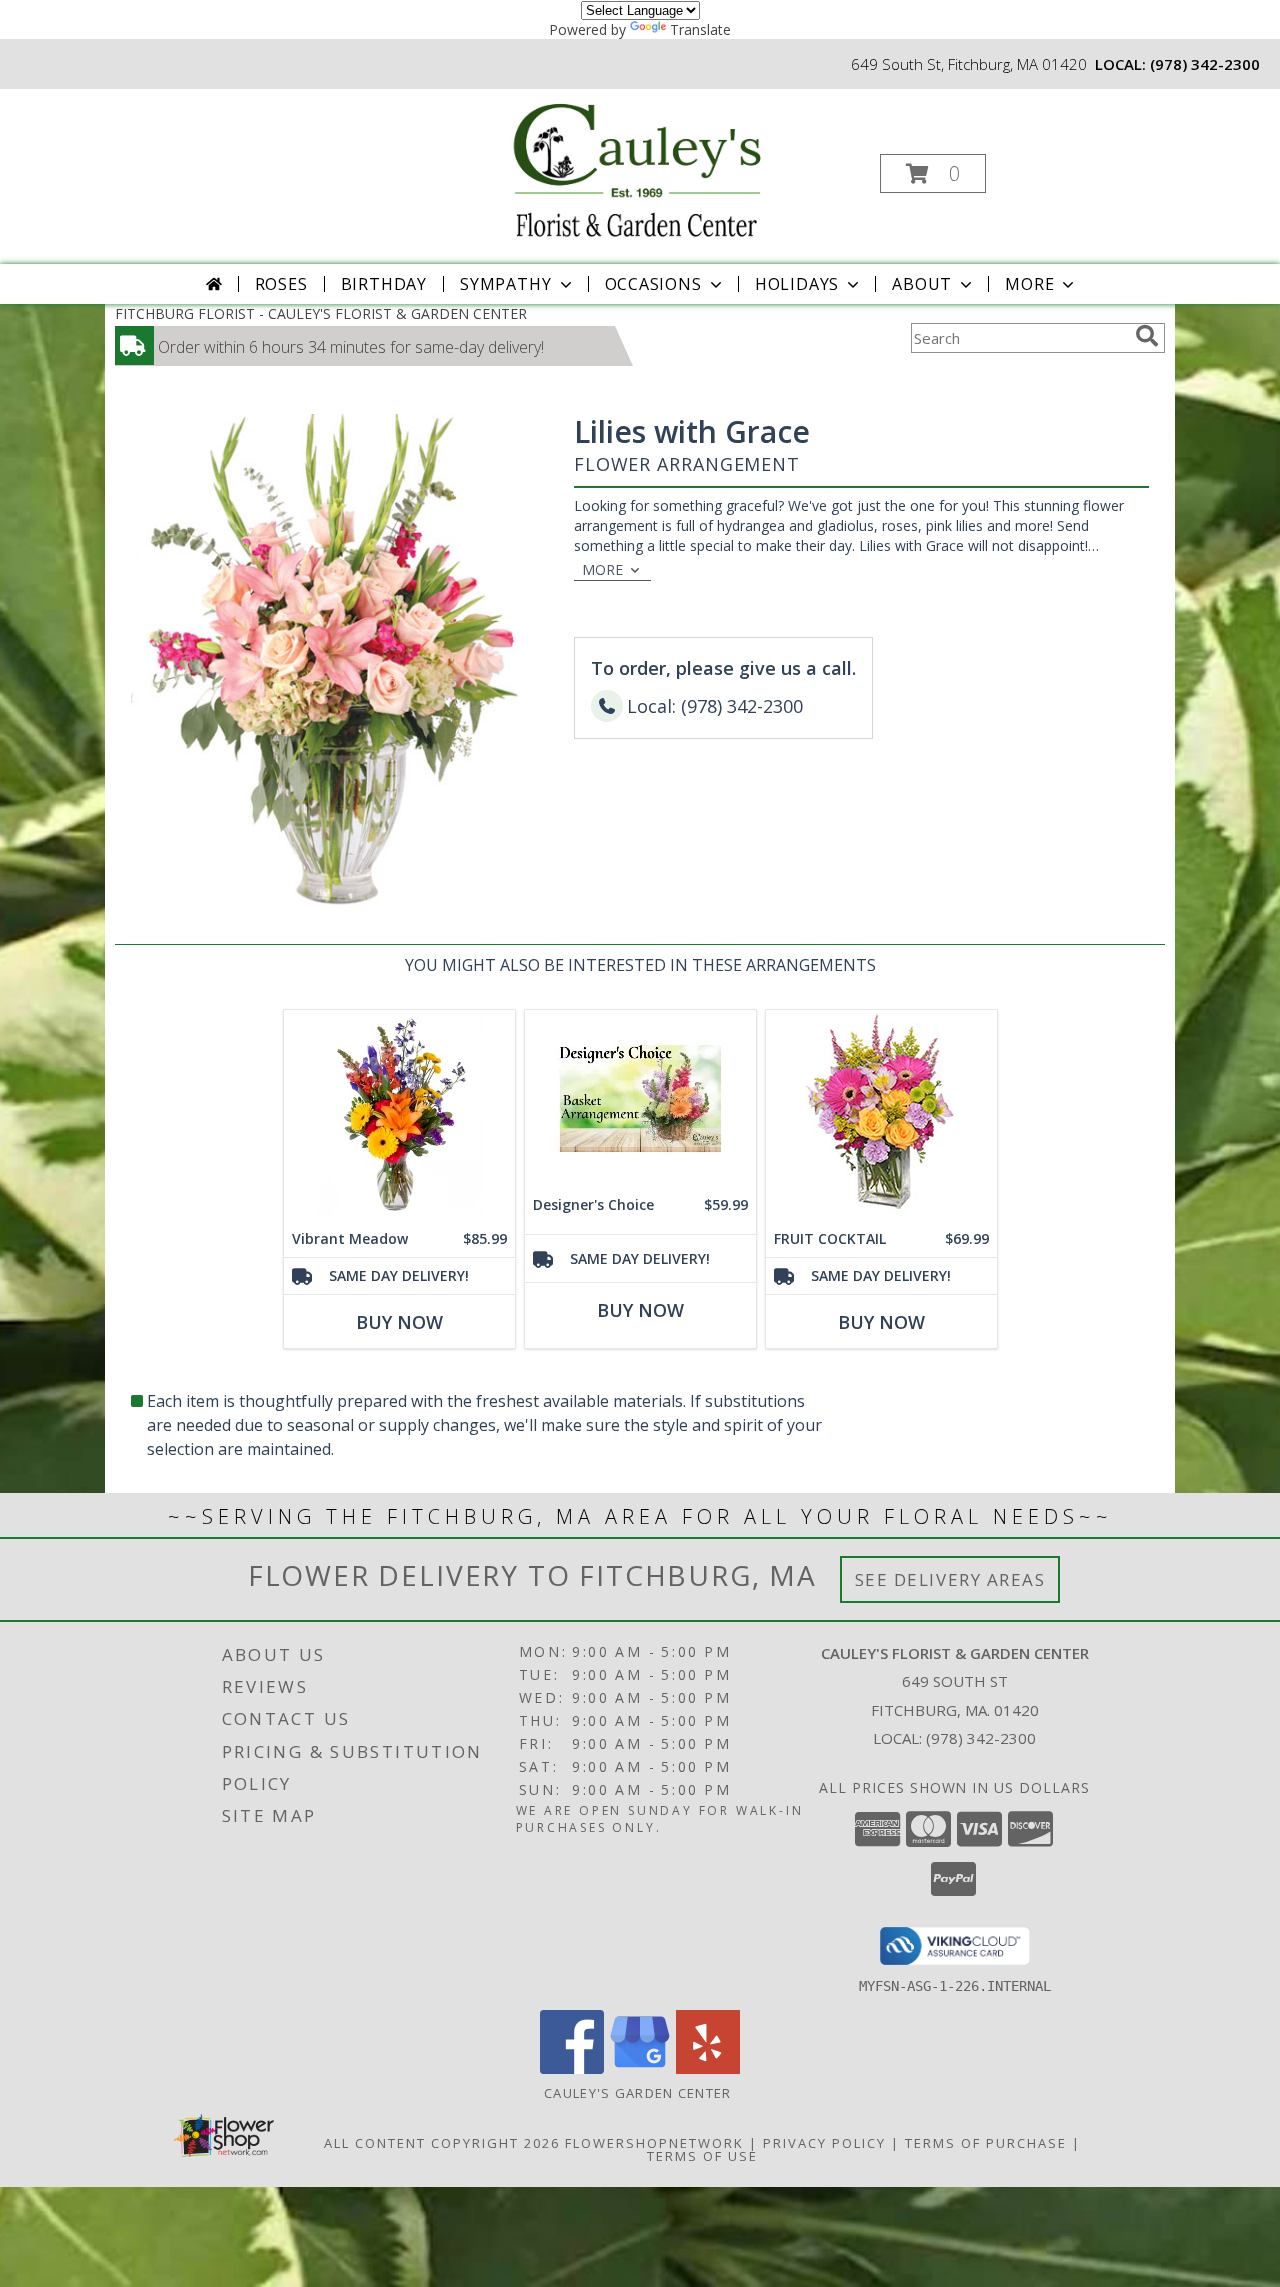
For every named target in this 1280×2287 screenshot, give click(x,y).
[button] (933, 173)
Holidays (797, 284)
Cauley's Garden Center (640, 2093)
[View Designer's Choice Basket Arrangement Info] (640, 1098)
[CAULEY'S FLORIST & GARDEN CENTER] (637, 167)
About (922, 284)
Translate (700, 29)
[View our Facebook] (572, 2068)
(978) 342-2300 (1205, 64)
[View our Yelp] (708, 2068)
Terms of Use (702, 2156)
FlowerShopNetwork (654, 2143)
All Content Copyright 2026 (442, 2143)
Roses (281, 284)
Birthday (384, 284)
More (1029, 284)
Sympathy (505, 284)
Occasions (653, 284)
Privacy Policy (824, 2143)
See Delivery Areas (950, 1579)
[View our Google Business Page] (640, 2068)
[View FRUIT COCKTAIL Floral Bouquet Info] (881, 1115)
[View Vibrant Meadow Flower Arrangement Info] (399, 1115)
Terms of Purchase (986, 2143)
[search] (1147, 336)
